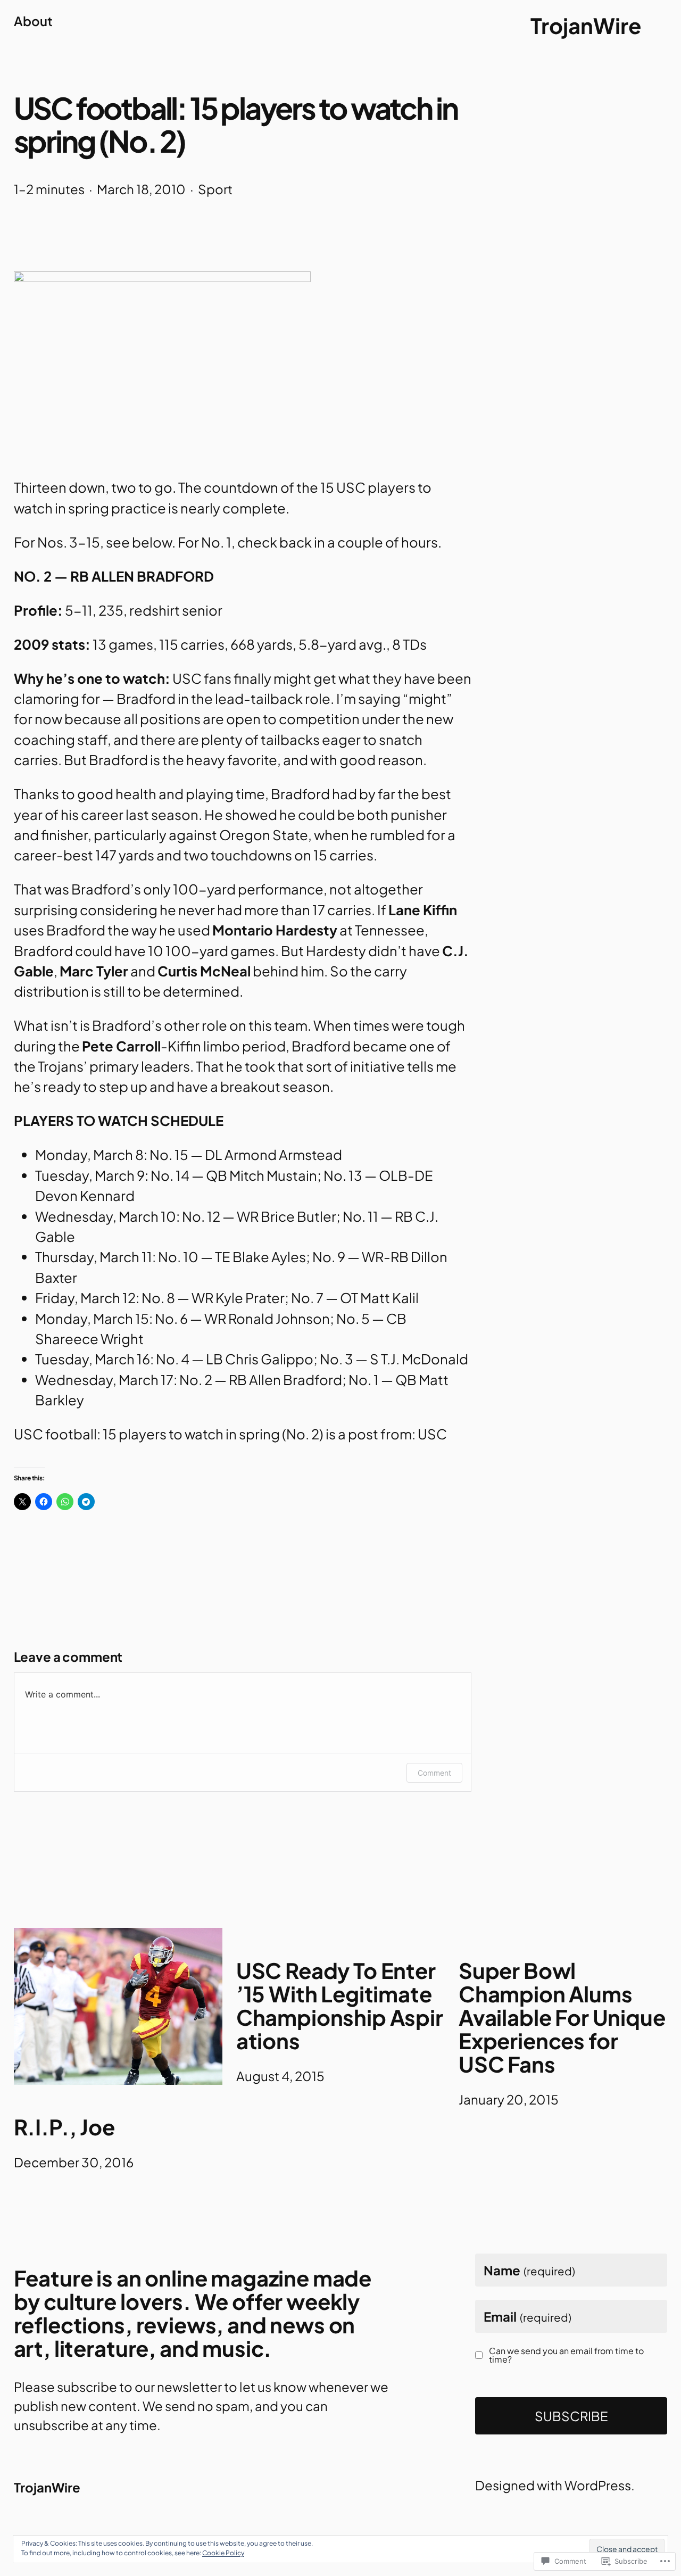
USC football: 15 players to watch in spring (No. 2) (169, 1434)
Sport (215, 189)
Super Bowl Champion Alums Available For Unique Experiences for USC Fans (562, 2017)
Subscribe (571, 2416)
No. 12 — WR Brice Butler (259, 1216)
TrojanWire (586, 25)
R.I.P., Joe (64, 2127)
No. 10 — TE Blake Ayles (232, 1257)
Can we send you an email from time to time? (566, 2355)
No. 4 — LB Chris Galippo (235, 1359)
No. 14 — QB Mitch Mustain (234, 1175)
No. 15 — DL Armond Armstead (246, 1154)
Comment (434, 1773)
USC (432, 1434)
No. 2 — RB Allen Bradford (261, 1380)
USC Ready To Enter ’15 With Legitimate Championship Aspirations (340, 2006)
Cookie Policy (223, 2553)
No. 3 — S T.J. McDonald (394, 1359)
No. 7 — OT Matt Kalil (355, 1298)
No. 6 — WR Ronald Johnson (242, 1318)
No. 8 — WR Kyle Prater (213, 1298)
